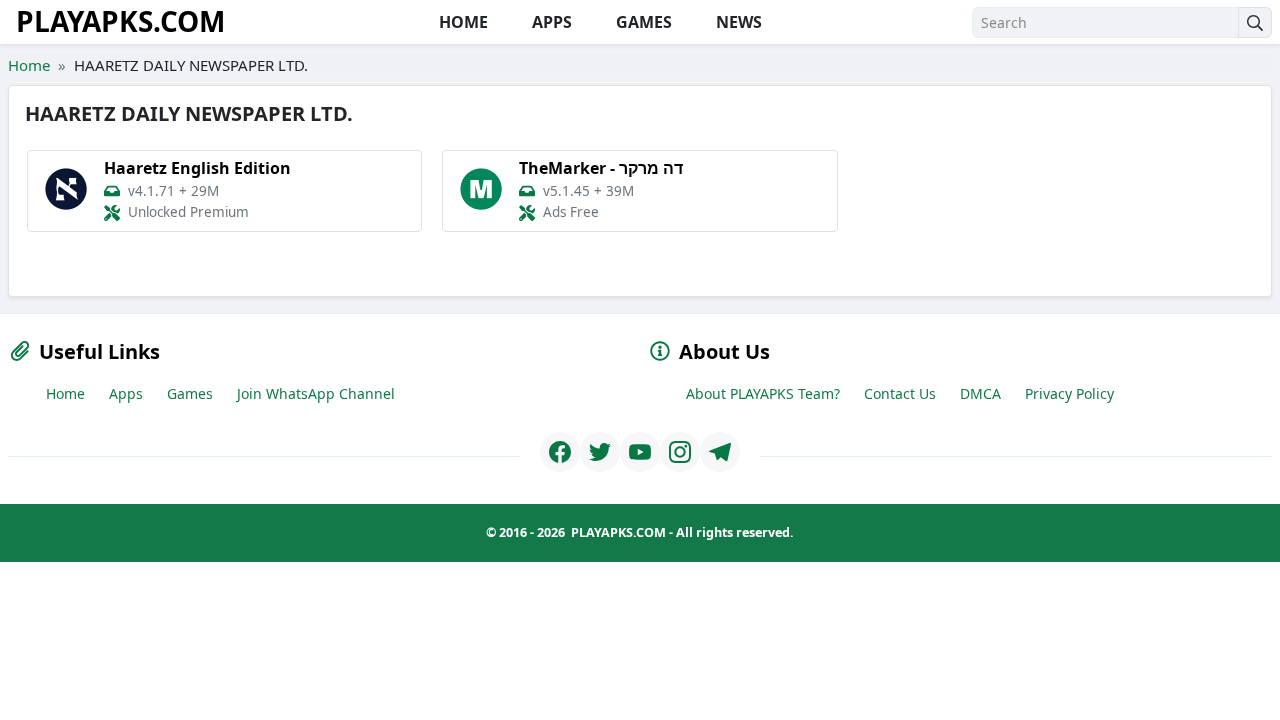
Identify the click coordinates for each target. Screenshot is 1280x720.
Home (29, 65)
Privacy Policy (1069, 393)
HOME (461, 22)
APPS (550, 22)
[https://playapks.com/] (560, 452)
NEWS (737, 22)
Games (190, 393)
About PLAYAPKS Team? (763, 393)
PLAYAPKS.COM (120, 21)
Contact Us (900, 393)
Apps (126, 393)
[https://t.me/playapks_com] (720, 452)
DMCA (980, 393)
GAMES (642, 22)
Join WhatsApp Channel (316, 393)
